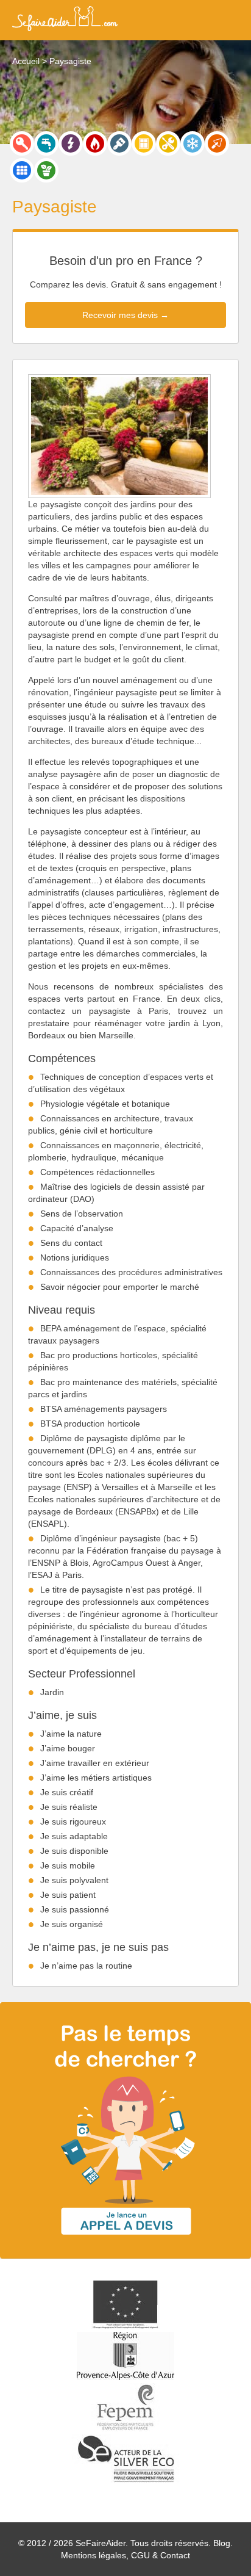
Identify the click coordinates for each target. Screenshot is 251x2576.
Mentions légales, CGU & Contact (125, 2555)
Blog (222, 2543)
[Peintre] (119, 143)
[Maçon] (217, 143)
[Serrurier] (22, 143)
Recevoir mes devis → (125, 315)
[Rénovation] (168, 143)
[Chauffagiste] (95, 143)
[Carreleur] (22, 170)
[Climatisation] (193, 143)
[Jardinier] (46, 170)
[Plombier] (46, 143)
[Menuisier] (144, 143)
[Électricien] (71, 143)
